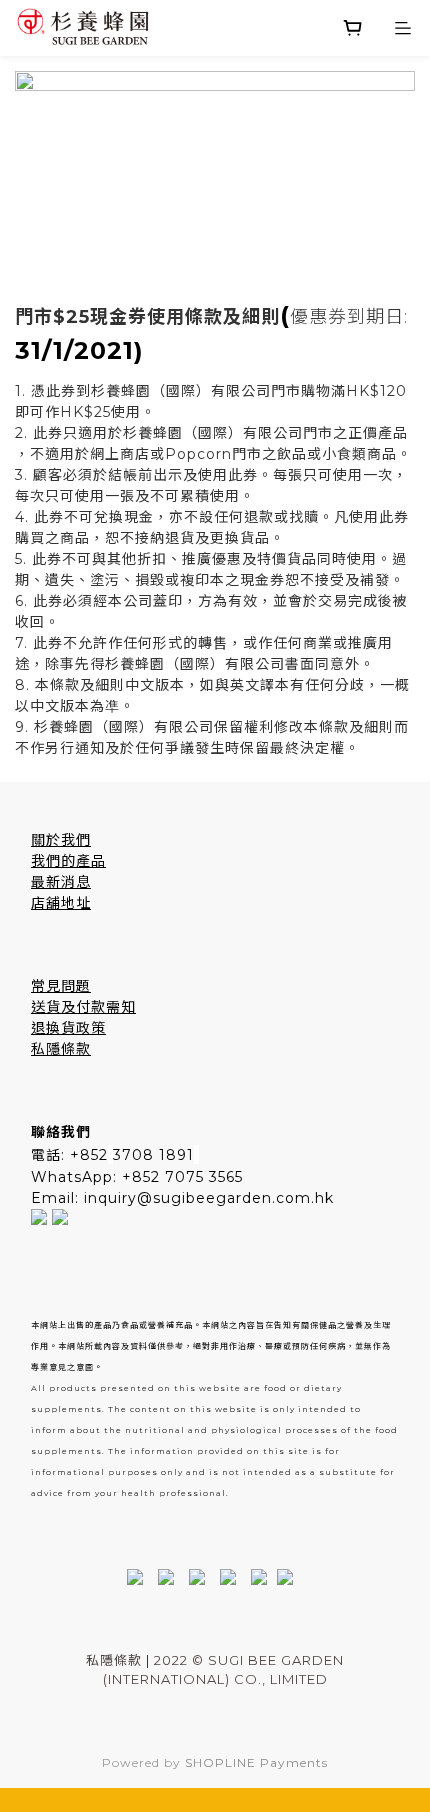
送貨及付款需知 (83, 1007)
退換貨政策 (68, 1028)
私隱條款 (61, 1049)
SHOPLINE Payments (256, 1762)
